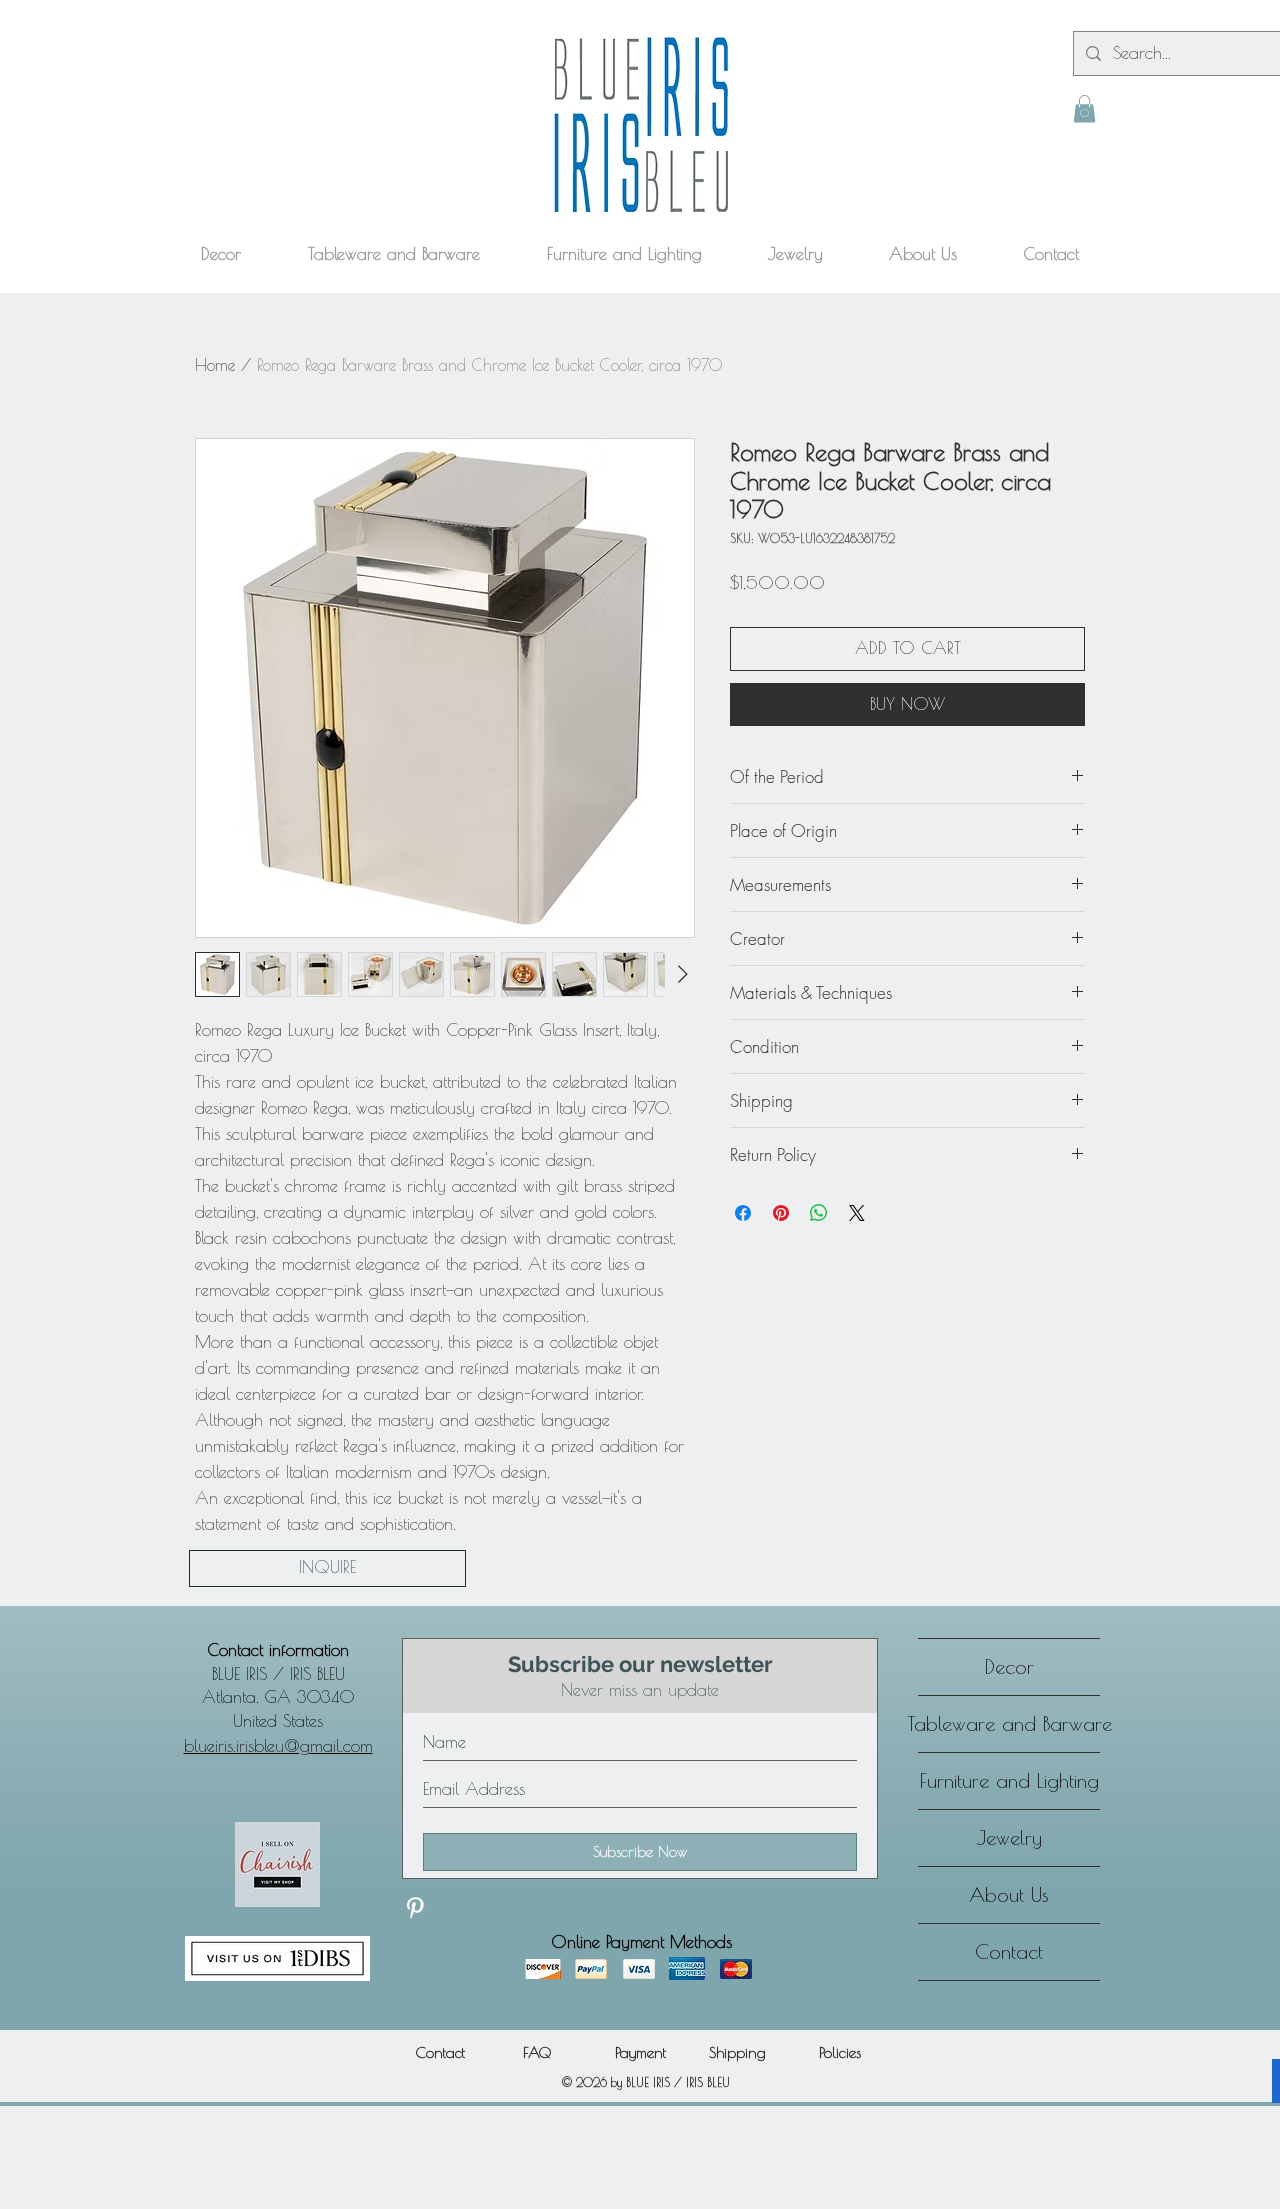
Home (215, 365)
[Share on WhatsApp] (819, 1213)
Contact (1009, 1951)
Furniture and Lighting (1009, 1780)
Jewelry (1009, 1837)
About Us (1009, 1894)
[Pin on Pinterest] (781, 1213)
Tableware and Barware (1009, 1723)
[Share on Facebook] (743, 1213)
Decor (1009, 1666)
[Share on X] (857, 1213)
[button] (1084, 108)
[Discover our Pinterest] (415, 1908)
